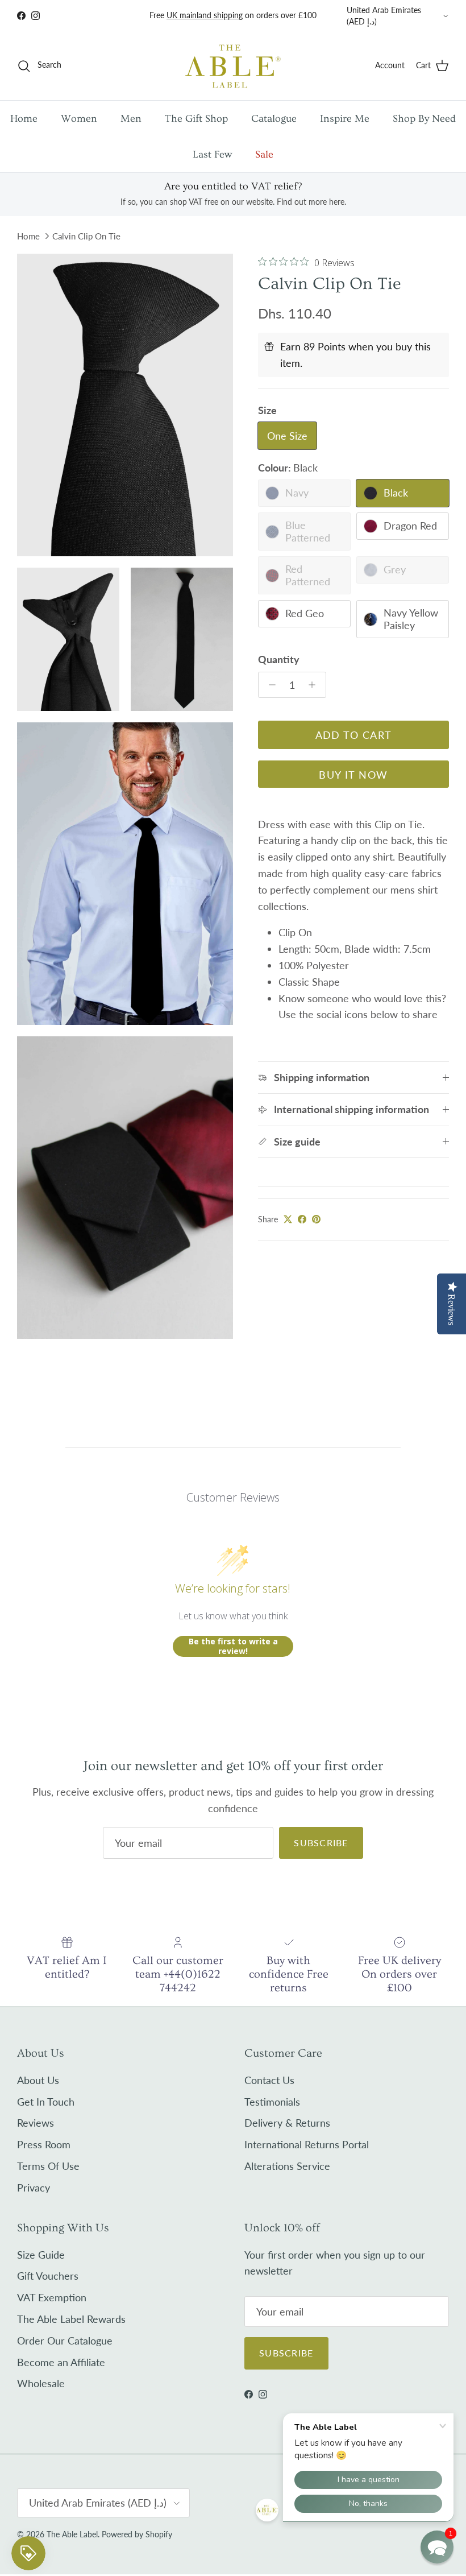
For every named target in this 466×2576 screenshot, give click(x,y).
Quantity (279, 659)
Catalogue (274, 119)
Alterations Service (287, 2166)
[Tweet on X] (288, 1219)
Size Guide (41, 2255)
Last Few (212, 154)
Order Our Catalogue (65, 2341)
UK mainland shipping (205, 15)
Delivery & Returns (287, 2123)
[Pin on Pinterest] (316, 1219)
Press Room (44, 2144)
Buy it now (353, 775)
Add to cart (354, 735)
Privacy (34, 2188)
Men (131, 119)
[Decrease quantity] (269, 685)
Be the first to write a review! (233, 1646)
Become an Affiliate (61, 2362)
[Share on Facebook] (302, 1219)
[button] (437, 2547)
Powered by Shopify (137, 2534)
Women (79, 119)
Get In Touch (46, 2102)
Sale (264, 154)
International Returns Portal (307, 2144)
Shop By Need (424, 119)
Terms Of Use (48, 2166)
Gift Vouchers (48, 2276)
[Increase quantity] (315, 685)
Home (24, 119)
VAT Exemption (52, 2297)
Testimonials (272, 2102)
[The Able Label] (233, 66)
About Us (38, 2080)
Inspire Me (345, 119)
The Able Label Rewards (71, 2319)
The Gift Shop (196, 119)
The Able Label (72, 2534)
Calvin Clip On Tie (86, 236)
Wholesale (41, 2383)
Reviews (36, 2123)
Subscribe (321, 1843)
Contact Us (269, 2080)
